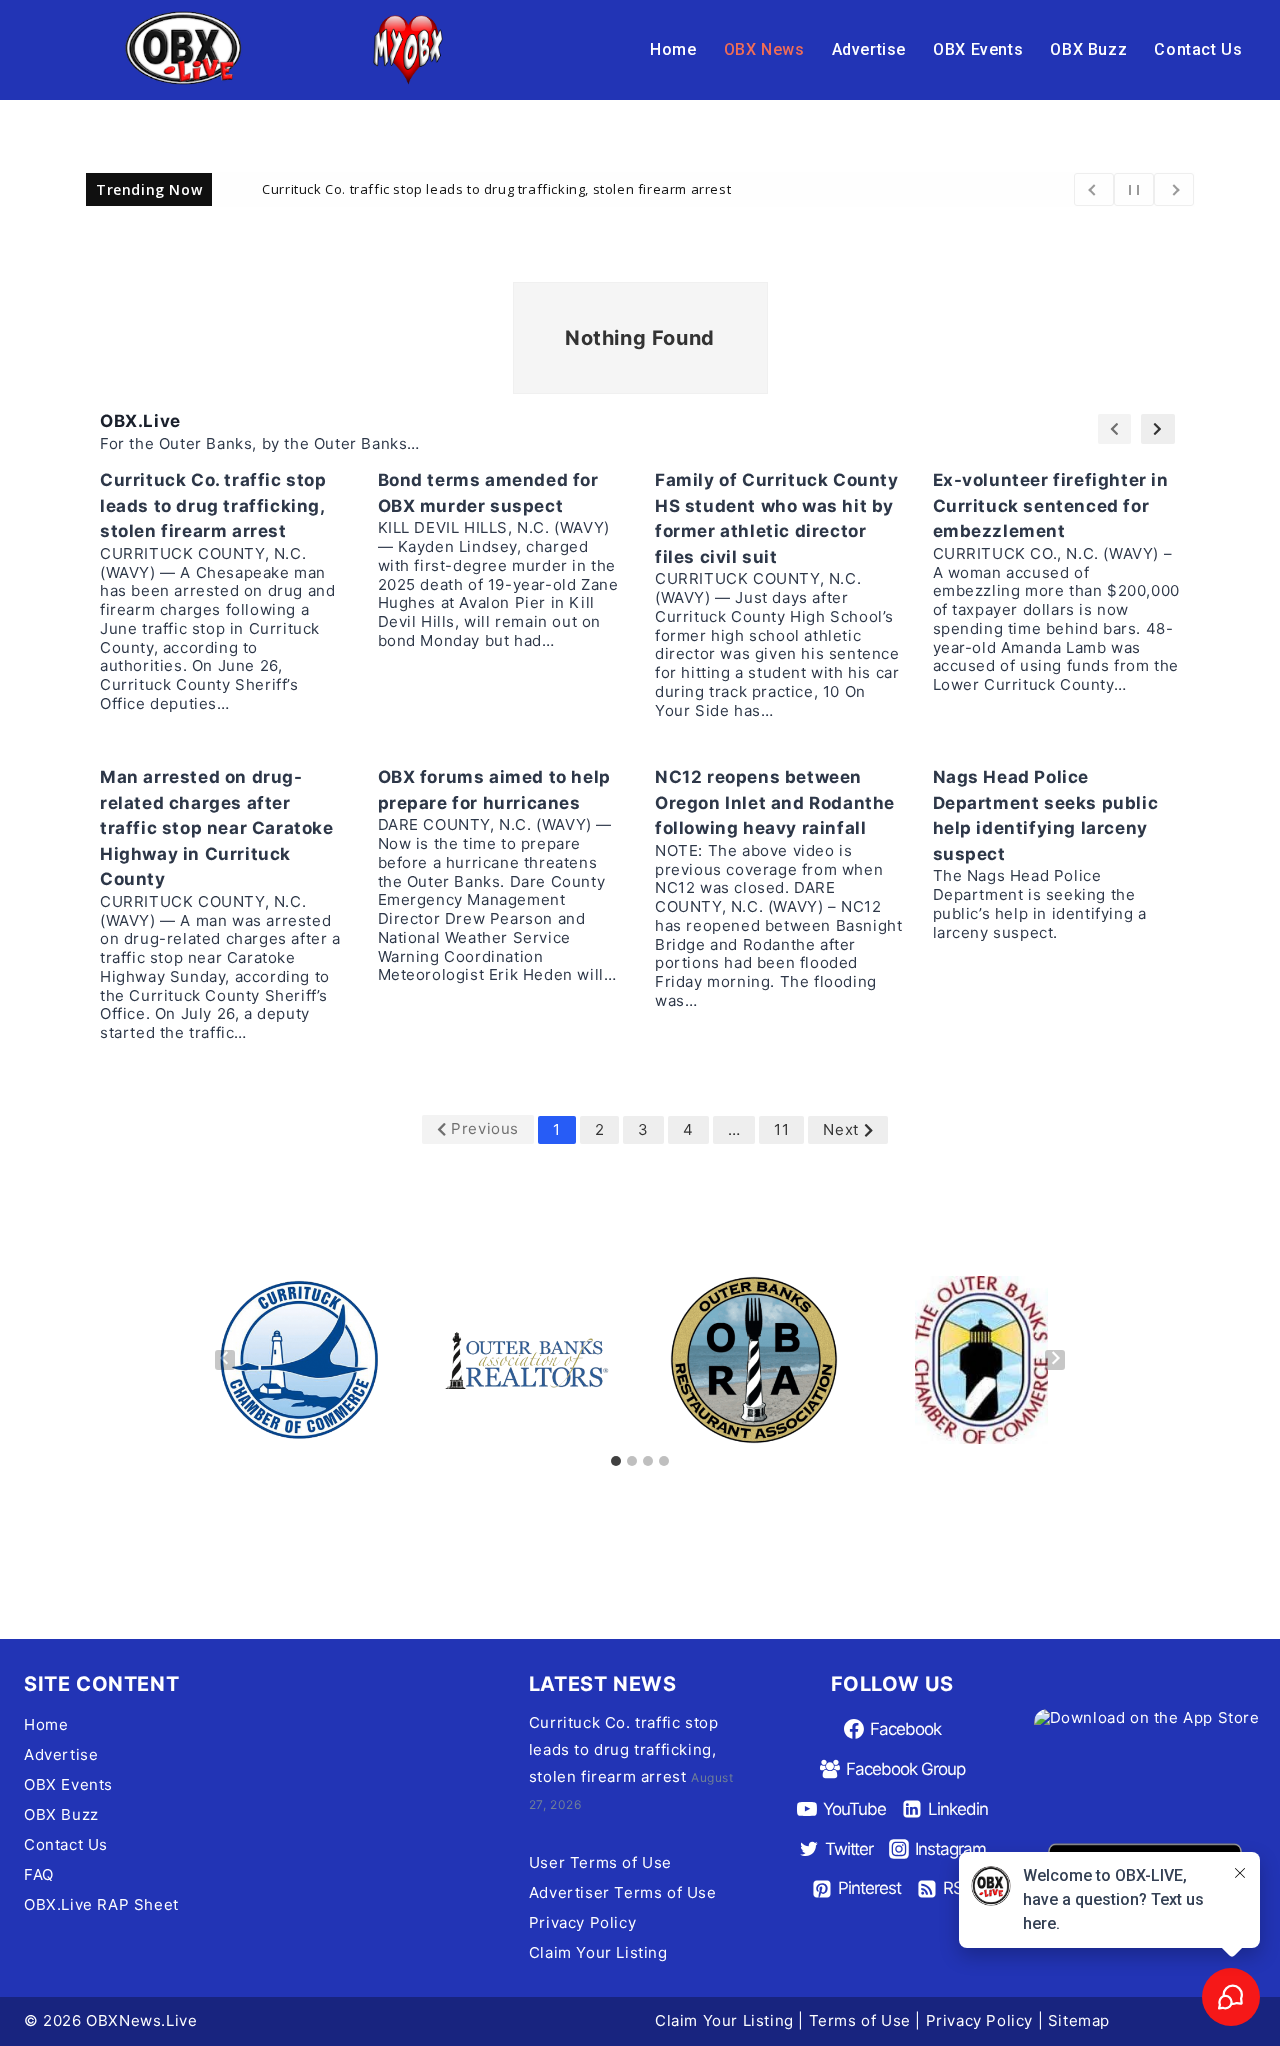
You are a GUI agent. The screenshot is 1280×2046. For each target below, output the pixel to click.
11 (781, 1129)
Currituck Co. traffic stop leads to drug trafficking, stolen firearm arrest (496, 188)
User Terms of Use (600, 1862)
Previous (485, 1128)
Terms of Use (860, 2020)
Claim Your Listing (598, 1952)
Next (840, 1129)
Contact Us (1198, 49)
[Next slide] (1055, 1360)
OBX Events (978, 49)
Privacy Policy (582, 1922)
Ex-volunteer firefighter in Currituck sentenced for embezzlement (1051, 505)
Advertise (869, 49)
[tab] (616, 1461)
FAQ (39, 1874)
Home (673, 49)
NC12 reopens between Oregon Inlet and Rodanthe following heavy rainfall (775, 802)
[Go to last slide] (225, 1360)
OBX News (764, 49)
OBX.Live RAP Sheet (101, 1904)
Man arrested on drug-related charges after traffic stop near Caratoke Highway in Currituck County (217, 828)
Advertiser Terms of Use (623, 1892)
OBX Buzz (1088, 49)
